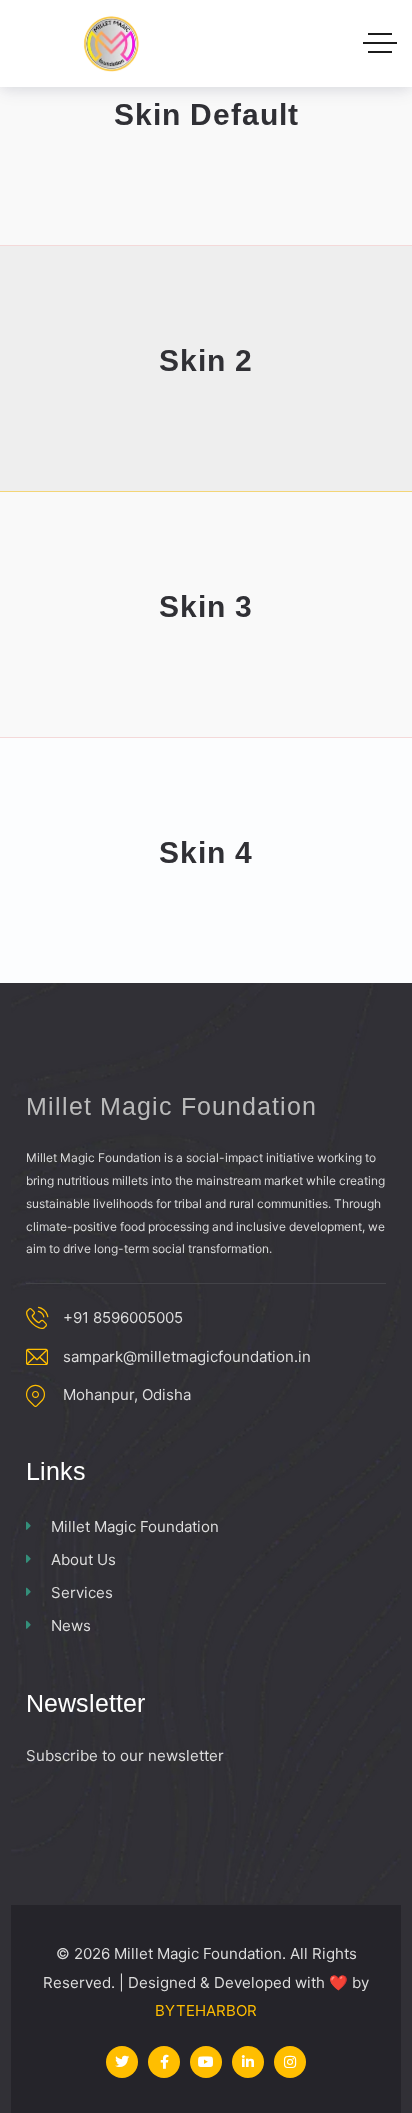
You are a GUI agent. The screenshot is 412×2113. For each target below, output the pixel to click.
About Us (83, 1559)
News (71, 1625)
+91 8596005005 (123, 1317)
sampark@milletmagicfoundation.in (187, 1356)
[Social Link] (122, 2062)
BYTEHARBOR (206, 2010)
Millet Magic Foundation (135, 1526)
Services (82, 1592)
